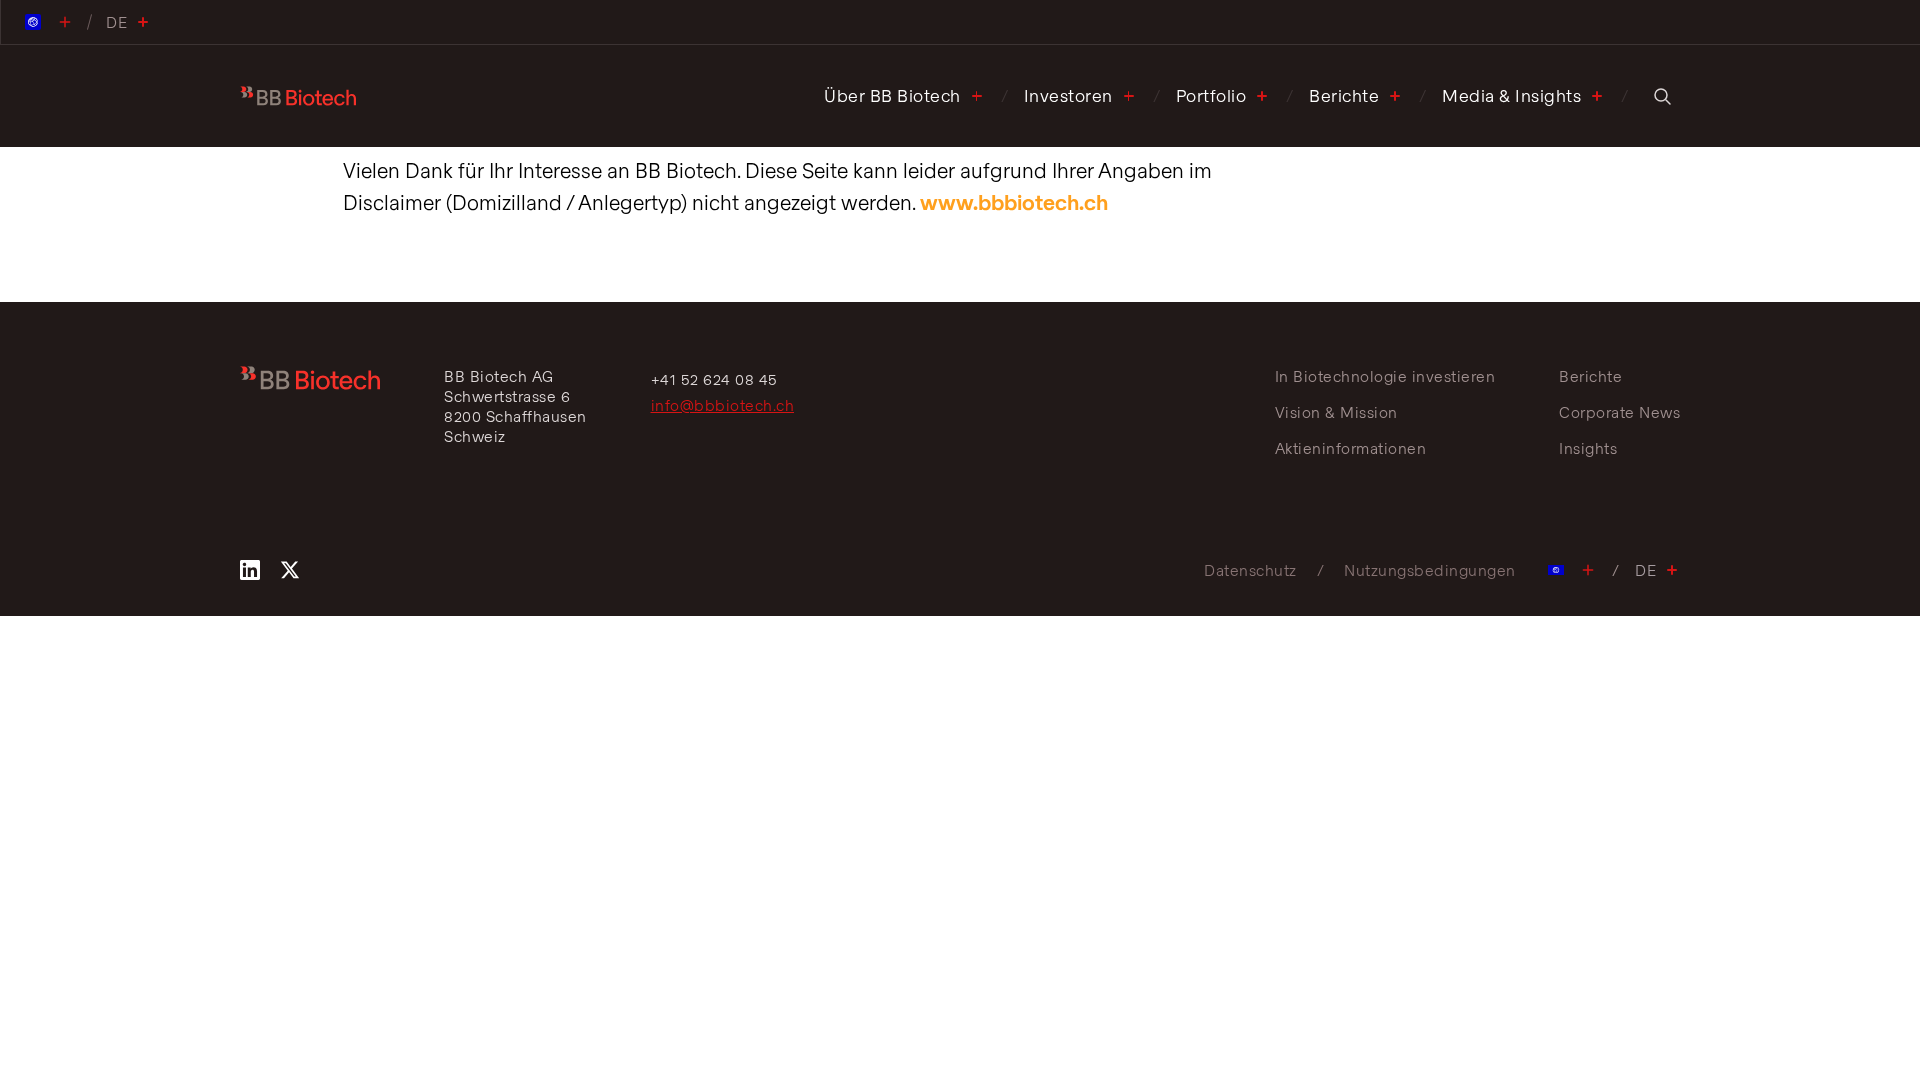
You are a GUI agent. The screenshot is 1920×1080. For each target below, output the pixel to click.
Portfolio (1211, 95)
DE (1645, 570)
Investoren (1068, 95)
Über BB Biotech (892, 95)
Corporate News (1619, 412)
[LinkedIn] (250, 570)
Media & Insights (1511, 95)
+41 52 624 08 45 (714, 379)
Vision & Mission (1336, 412)
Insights (1588, 448)
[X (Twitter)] (290, 570)
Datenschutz (1250, 570)
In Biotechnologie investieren (1385, 376)
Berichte (1344, 95)
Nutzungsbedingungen (1430, 570)
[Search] (1662, 96)
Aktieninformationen (1351, 448)
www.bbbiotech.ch (1014, 202)
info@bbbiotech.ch (723, 405)
